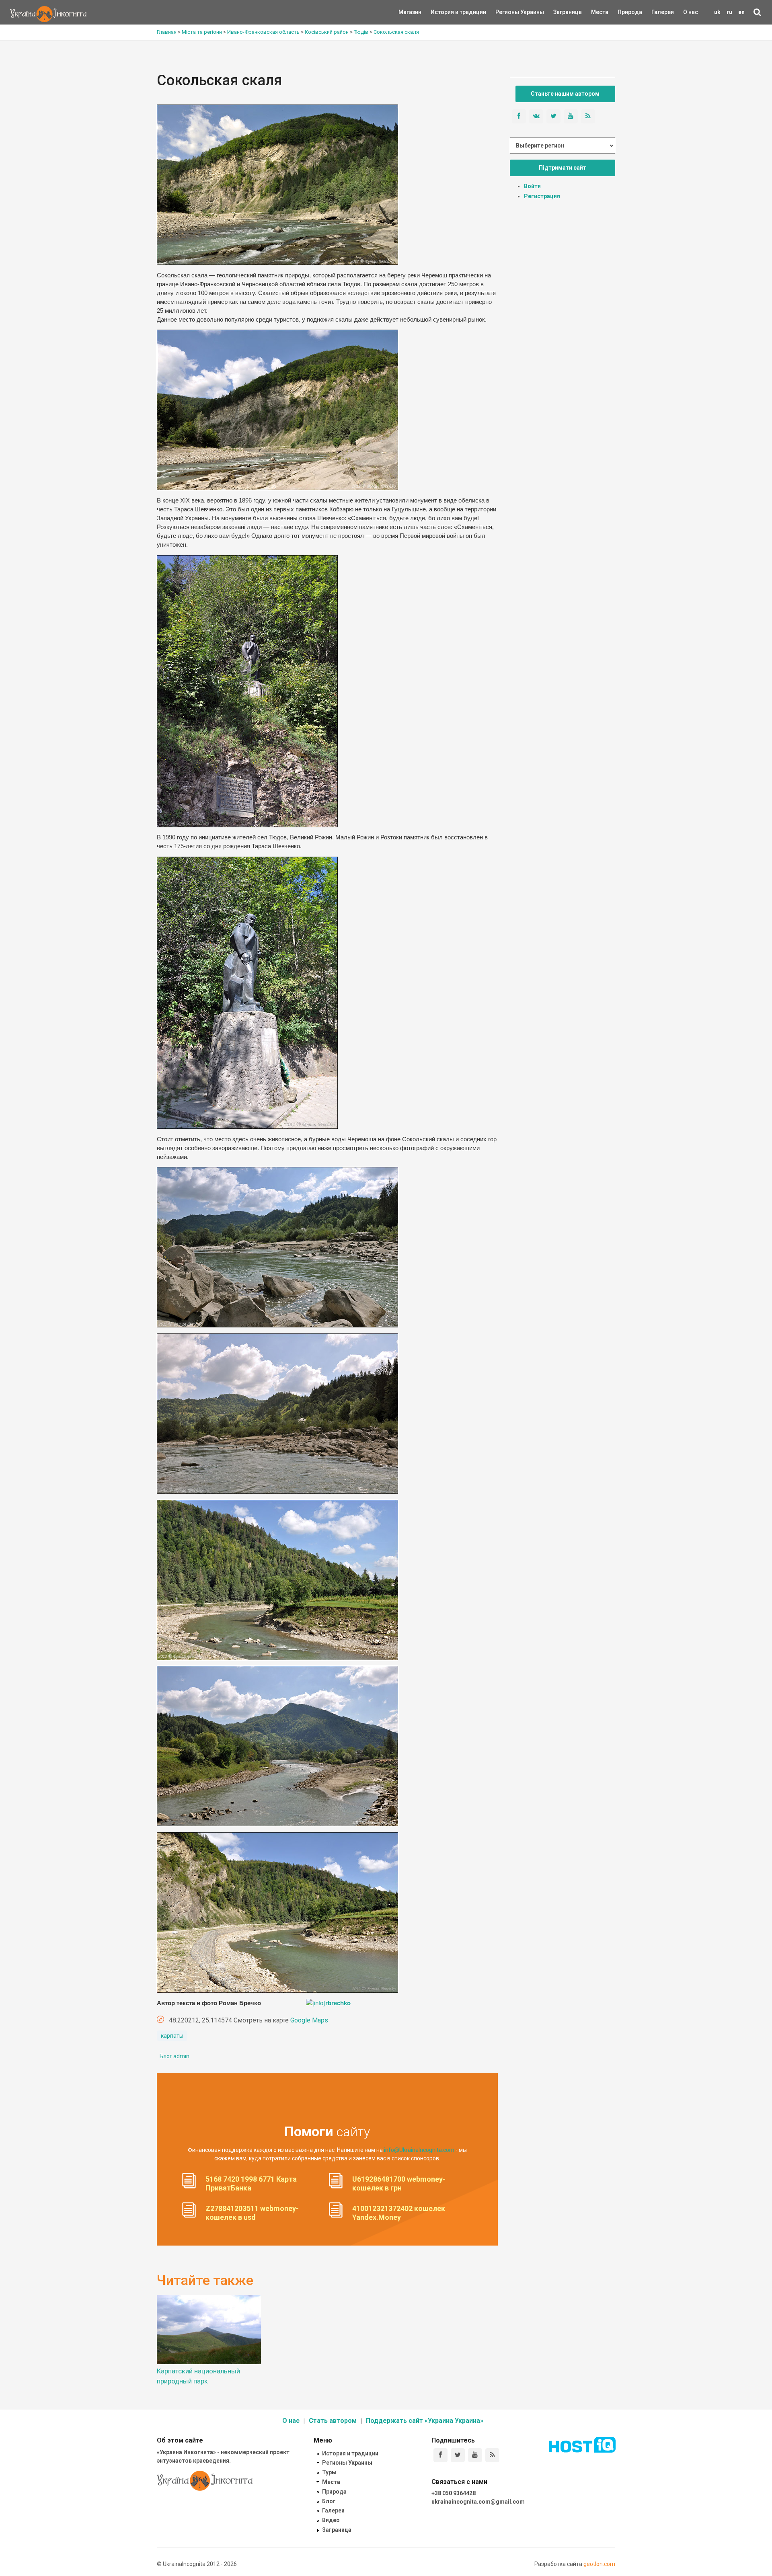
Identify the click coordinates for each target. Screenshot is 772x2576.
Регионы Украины (508, 12)
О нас (691, 12)
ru (729, 12)
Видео (331, 2520)
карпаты (172, 2036)
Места (595, 12)
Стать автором (333, 2421)
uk (717, 12)
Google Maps (309, 2020)
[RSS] (492, 2455)
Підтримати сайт (563, 168)
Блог (329, 2501)
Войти (532, 186)
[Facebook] (440, 2455)
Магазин (410, 12)
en (741, 12)
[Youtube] (475, 2455)
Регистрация (542, 196)
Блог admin (175, 2056)
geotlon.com (599, 2564)
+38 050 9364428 (454, 2493)
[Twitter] (458, 2455)
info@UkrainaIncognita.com (419, 2150)
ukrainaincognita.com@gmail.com (478, 2502)
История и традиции (445, 12)
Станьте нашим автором (565, 94)
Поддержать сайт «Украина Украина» (425, 2421)
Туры (329, 2472)
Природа (624, 12)
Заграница (561, 12)
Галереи (663, 12)
